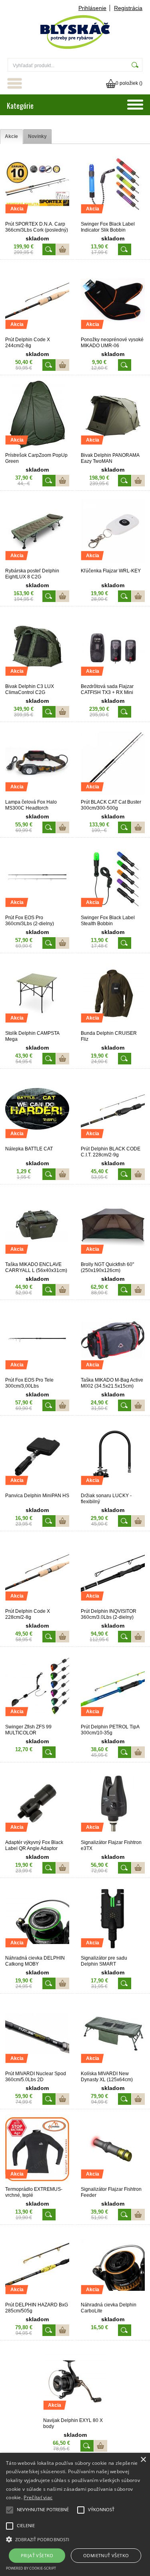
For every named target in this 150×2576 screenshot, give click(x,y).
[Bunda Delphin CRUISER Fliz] (113, 1027)
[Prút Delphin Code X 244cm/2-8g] (37, 333)
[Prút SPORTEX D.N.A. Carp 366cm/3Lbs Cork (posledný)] (37, 218)
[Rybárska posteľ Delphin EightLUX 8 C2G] (37, 564)
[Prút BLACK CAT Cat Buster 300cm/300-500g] (113, 796)
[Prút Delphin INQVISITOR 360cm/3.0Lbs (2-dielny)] (113, 1605)
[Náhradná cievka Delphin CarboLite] (113, 2298)
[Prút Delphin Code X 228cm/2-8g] (37, 1605)
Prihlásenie (92, 8)
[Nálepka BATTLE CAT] (37, 1142)
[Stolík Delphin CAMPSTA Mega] (37, 1027)
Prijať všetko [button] (37, 2555)
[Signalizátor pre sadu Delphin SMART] (113, 1952)
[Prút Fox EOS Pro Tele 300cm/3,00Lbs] (37, 1374)
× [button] (143, 2460)
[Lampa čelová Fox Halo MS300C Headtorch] (37, 796)
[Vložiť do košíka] (63, 249)
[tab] (11, 137)
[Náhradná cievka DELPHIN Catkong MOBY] (37, 1952)
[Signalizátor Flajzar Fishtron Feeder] (113, 2183)
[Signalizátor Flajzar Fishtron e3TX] (113, 1836)
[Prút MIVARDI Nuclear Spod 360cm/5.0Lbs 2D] (37, 2067)
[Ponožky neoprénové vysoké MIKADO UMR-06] (113, 333)
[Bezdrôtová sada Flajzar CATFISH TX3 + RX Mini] (113, 680)
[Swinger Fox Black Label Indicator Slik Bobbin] (113, 218)
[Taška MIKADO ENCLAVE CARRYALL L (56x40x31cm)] (37, 1258)
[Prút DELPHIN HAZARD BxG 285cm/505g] (37, 2298)
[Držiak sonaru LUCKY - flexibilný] (113, 1489)
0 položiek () (129, 83)
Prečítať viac (38, 2497)
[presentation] (11, 137)
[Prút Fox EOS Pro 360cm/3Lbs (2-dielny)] (37, 911)
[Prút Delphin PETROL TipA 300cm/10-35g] (113, 1720)
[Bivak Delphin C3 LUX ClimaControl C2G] (37, 680)
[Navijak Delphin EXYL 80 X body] (75, 2414)
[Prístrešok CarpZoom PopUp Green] (37, 449)
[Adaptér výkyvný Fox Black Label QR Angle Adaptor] (37, 1836)
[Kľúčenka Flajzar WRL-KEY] (113, 564)
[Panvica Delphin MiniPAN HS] (37, 1489)
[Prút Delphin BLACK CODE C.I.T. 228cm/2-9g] (113, 1142)
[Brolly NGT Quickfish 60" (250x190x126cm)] (113, 1258)
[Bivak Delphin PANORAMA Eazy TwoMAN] (113, 449)
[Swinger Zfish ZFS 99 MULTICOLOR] (37, 1720)
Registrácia (128, 8)
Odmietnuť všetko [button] (106, 2555)
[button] (75, 2539)
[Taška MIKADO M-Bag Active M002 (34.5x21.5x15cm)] (113, 1374)
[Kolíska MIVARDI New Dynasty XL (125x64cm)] (113, 2067)
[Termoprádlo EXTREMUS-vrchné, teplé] (37, 2183)
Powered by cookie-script (31, 2568)
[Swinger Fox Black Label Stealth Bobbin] (113, 911)
